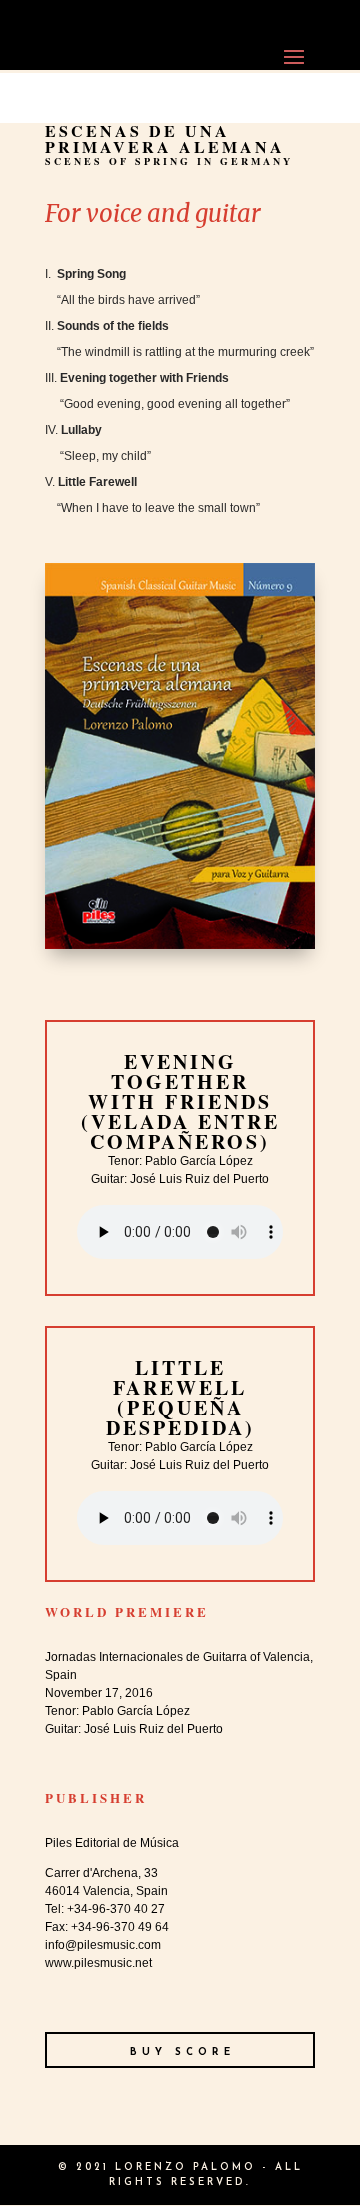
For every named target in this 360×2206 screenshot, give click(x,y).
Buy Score (182, 2052)
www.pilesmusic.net (98, 1963)
